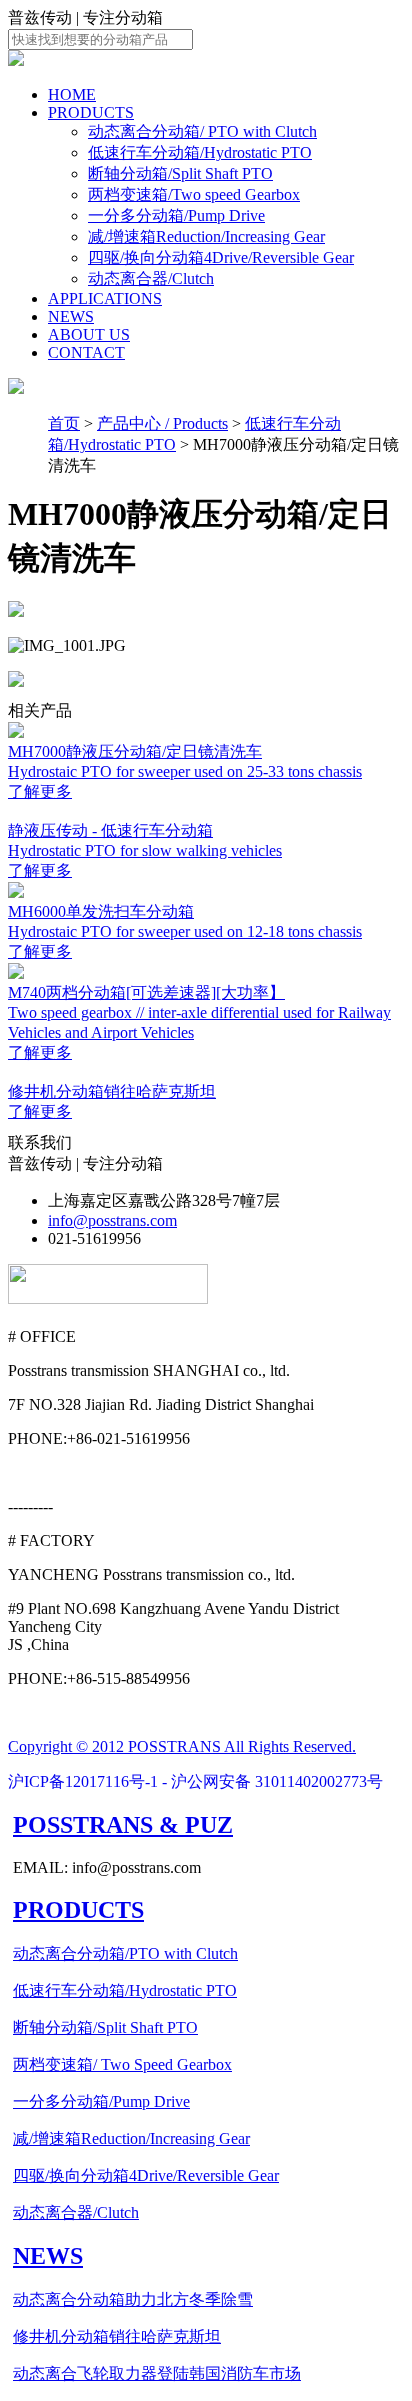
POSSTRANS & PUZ (123, 1825)
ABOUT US (89, 334)
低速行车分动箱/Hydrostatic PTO (200, 152)
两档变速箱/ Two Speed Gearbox (122, 2064)
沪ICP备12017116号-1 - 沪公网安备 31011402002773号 (195, 1781)
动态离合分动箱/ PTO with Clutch (202, 131)
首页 (64, 423)
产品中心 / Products (162, 423)
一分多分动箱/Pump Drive (176, 215)
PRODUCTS (91, 112)
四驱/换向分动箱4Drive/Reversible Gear (221, 257)
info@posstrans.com (112, 1220)
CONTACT (86, 352)
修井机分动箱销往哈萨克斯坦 (117, 2336)
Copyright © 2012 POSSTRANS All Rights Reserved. (182, 1746)
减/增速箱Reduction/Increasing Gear (206, 236)
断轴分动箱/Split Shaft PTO (180, 173)
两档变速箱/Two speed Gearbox (194, 194)
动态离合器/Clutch (151, 278)
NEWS (71, 316)
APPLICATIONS (105, 298)
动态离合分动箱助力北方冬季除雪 (133, 2299)
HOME (72, 94)
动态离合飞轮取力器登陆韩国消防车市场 (157, 2373)
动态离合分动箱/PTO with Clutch (125, 1953)
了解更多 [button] (40, 791)
